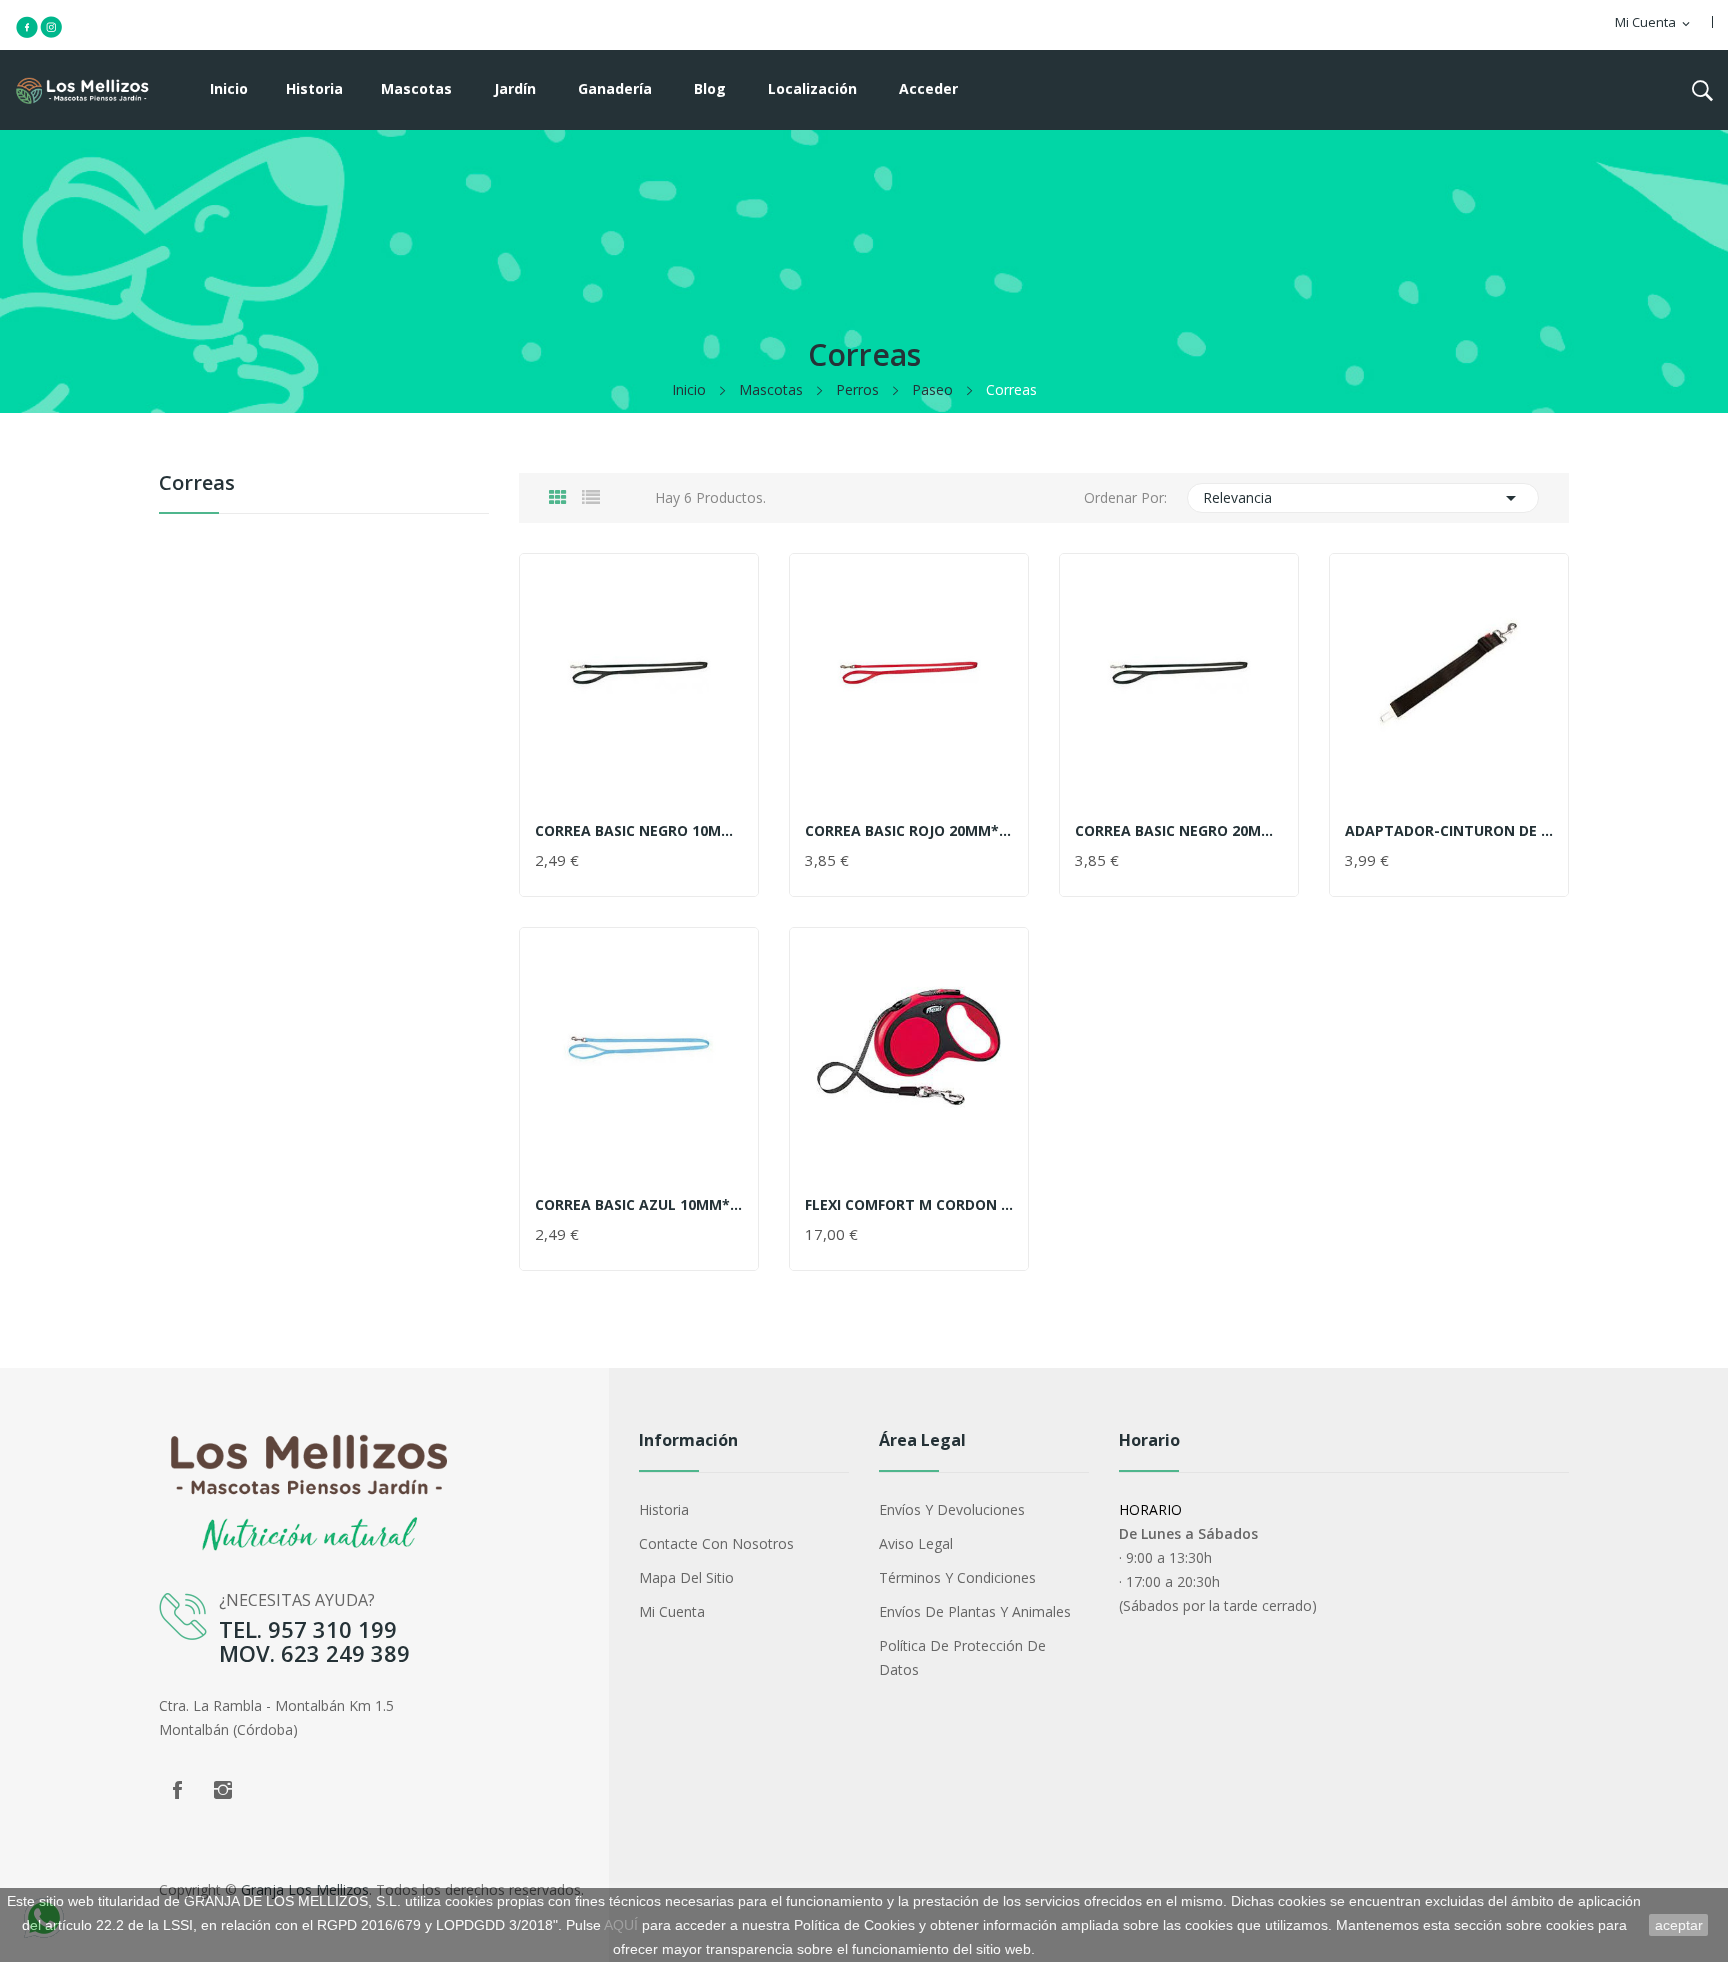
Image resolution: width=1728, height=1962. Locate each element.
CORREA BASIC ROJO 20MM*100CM (909, 831)
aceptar (1679, 1925)
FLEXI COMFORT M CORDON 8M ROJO (909, 1205)
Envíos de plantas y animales (975, 1611)
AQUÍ (621, 1925)
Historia (664, 1509)
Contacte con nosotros (716, 1543)
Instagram (223, 1790)
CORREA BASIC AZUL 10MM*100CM (639, 1205)
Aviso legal (916, 1543)
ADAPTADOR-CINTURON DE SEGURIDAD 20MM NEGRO (1449, 831)
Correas (197, 484)
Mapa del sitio (686, 1577)
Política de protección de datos (962, 1657)
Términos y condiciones (957, 1577)
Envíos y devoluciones (952, 1509)
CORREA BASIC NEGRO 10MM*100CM (639, 831)
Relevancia (1363, 498)
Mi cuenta (672, 1611)
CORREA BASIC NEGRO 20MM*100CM (1179, 831)
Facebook (177, 1790)
